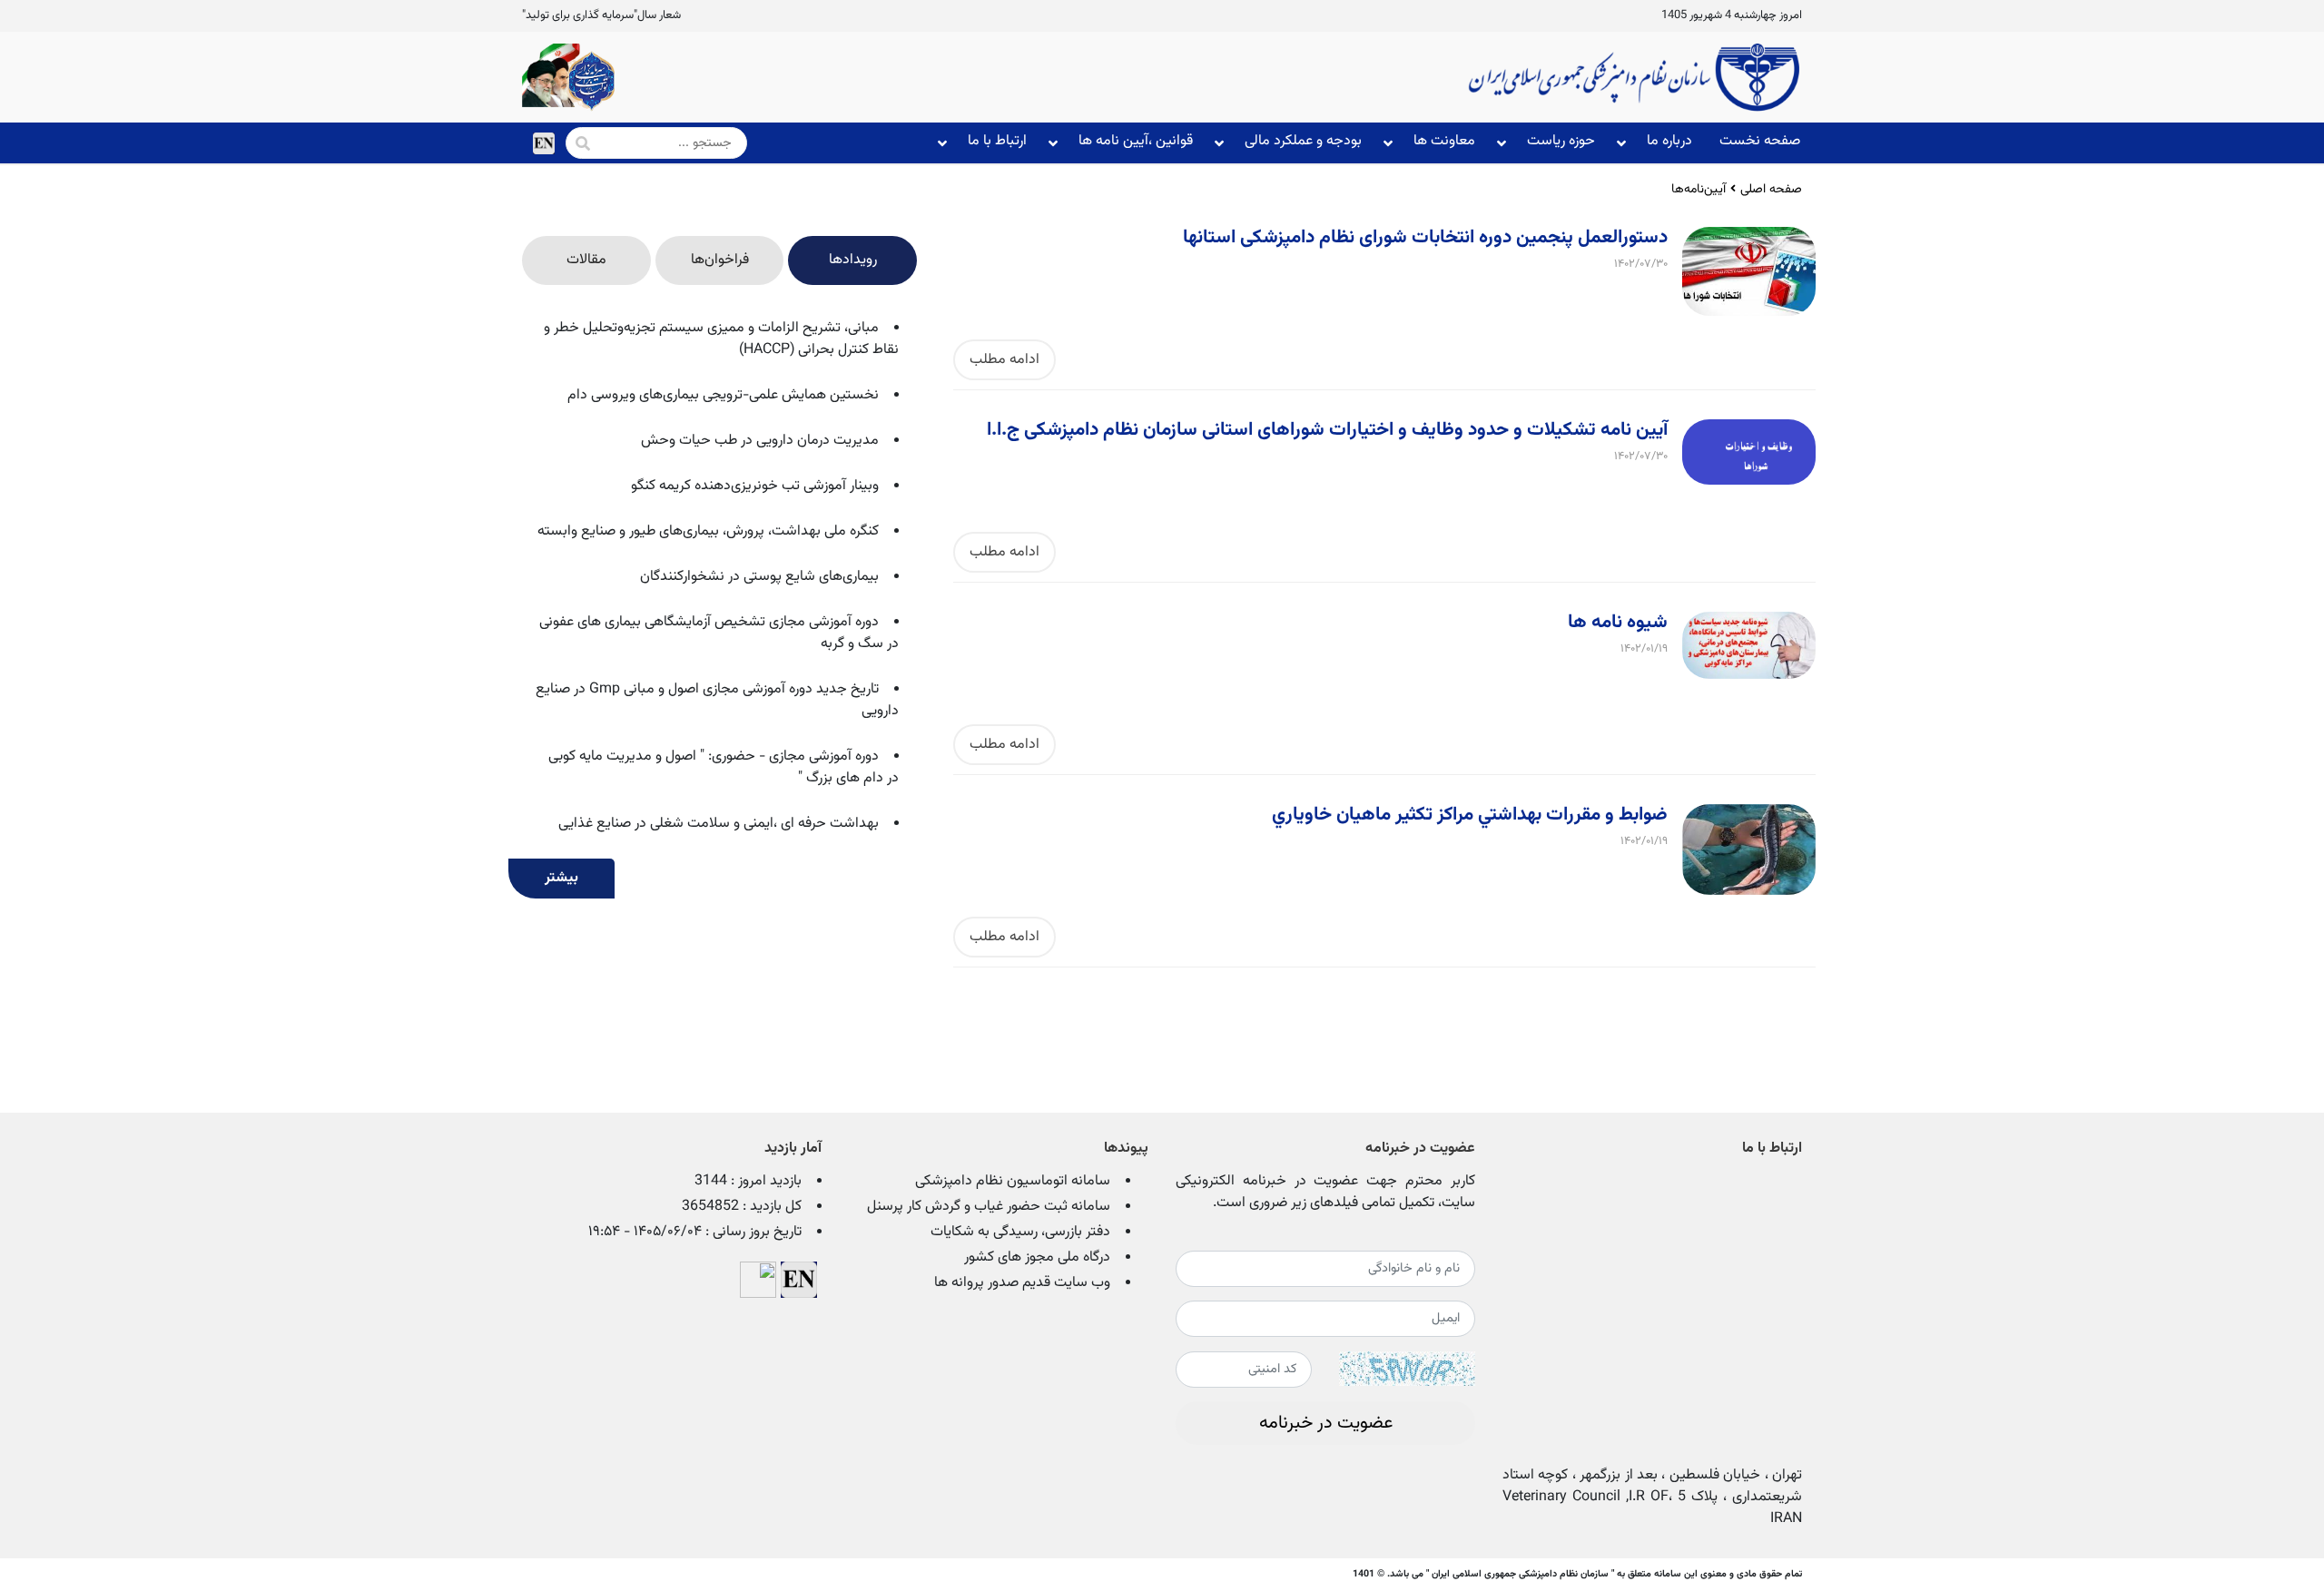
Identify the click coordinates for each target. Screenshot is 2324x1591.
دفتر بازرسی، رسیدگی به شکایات (1020, 1232)
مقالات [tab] (586, 260)
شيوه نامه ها (1618, 623)
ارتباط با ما (997, 141)
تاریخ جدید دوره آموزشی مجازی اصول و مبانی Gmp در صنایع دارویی (717, 700)
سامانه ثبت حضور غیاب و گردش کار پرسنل (989, 1207)
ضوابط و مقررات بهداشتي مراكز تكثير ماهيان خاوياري (1470, 815)
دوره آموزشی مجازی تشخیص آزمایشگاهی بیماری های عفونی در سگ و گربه (719, 633)
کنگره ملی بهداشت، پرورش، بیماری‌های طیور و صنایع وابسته (708, 531)
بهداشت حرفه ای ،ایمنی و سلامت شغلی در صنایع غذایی (719, 824)
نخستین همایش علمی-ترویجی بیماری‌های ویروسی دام (723, 395)
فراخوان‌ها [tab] (720, 260)
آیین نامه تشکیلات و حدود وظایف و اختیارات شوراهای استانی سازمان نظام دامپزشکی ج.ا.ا (1327, 430)
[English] (544, 143)
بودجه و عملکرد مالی (1303, 141)
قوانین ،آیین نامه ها (1136, 141)
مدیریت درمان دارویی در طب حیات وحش (760, 441)
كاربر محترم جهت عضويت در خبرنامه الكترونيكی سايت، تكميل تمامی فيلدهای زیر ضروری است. (1325, 1193)
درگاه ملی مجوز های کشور (1037, 1257)
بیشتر (561, 878)
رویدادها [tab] (853, 260)
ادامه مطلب (1004, 360)
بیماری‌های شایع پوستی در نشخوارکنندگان (759, 577)
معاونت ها (1444, 141)
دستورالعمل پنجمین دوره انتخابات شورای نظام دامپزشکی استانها (1425, 238)
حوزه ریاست (1561, 141)
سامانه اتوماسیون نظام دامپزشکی (1013, 1181)
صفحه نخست (1760, 141)
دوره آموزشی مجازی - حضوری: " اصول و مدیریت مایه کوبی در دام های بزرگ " (724, 767)
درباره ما (1669, 141)
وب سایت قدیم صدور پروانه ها (1022, 1283)
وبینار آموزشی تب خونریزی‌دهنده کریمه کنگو (755, 486)
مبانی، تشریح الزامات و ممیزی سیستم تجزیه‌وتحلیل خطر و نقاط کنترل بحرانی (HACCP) (721, 339)
